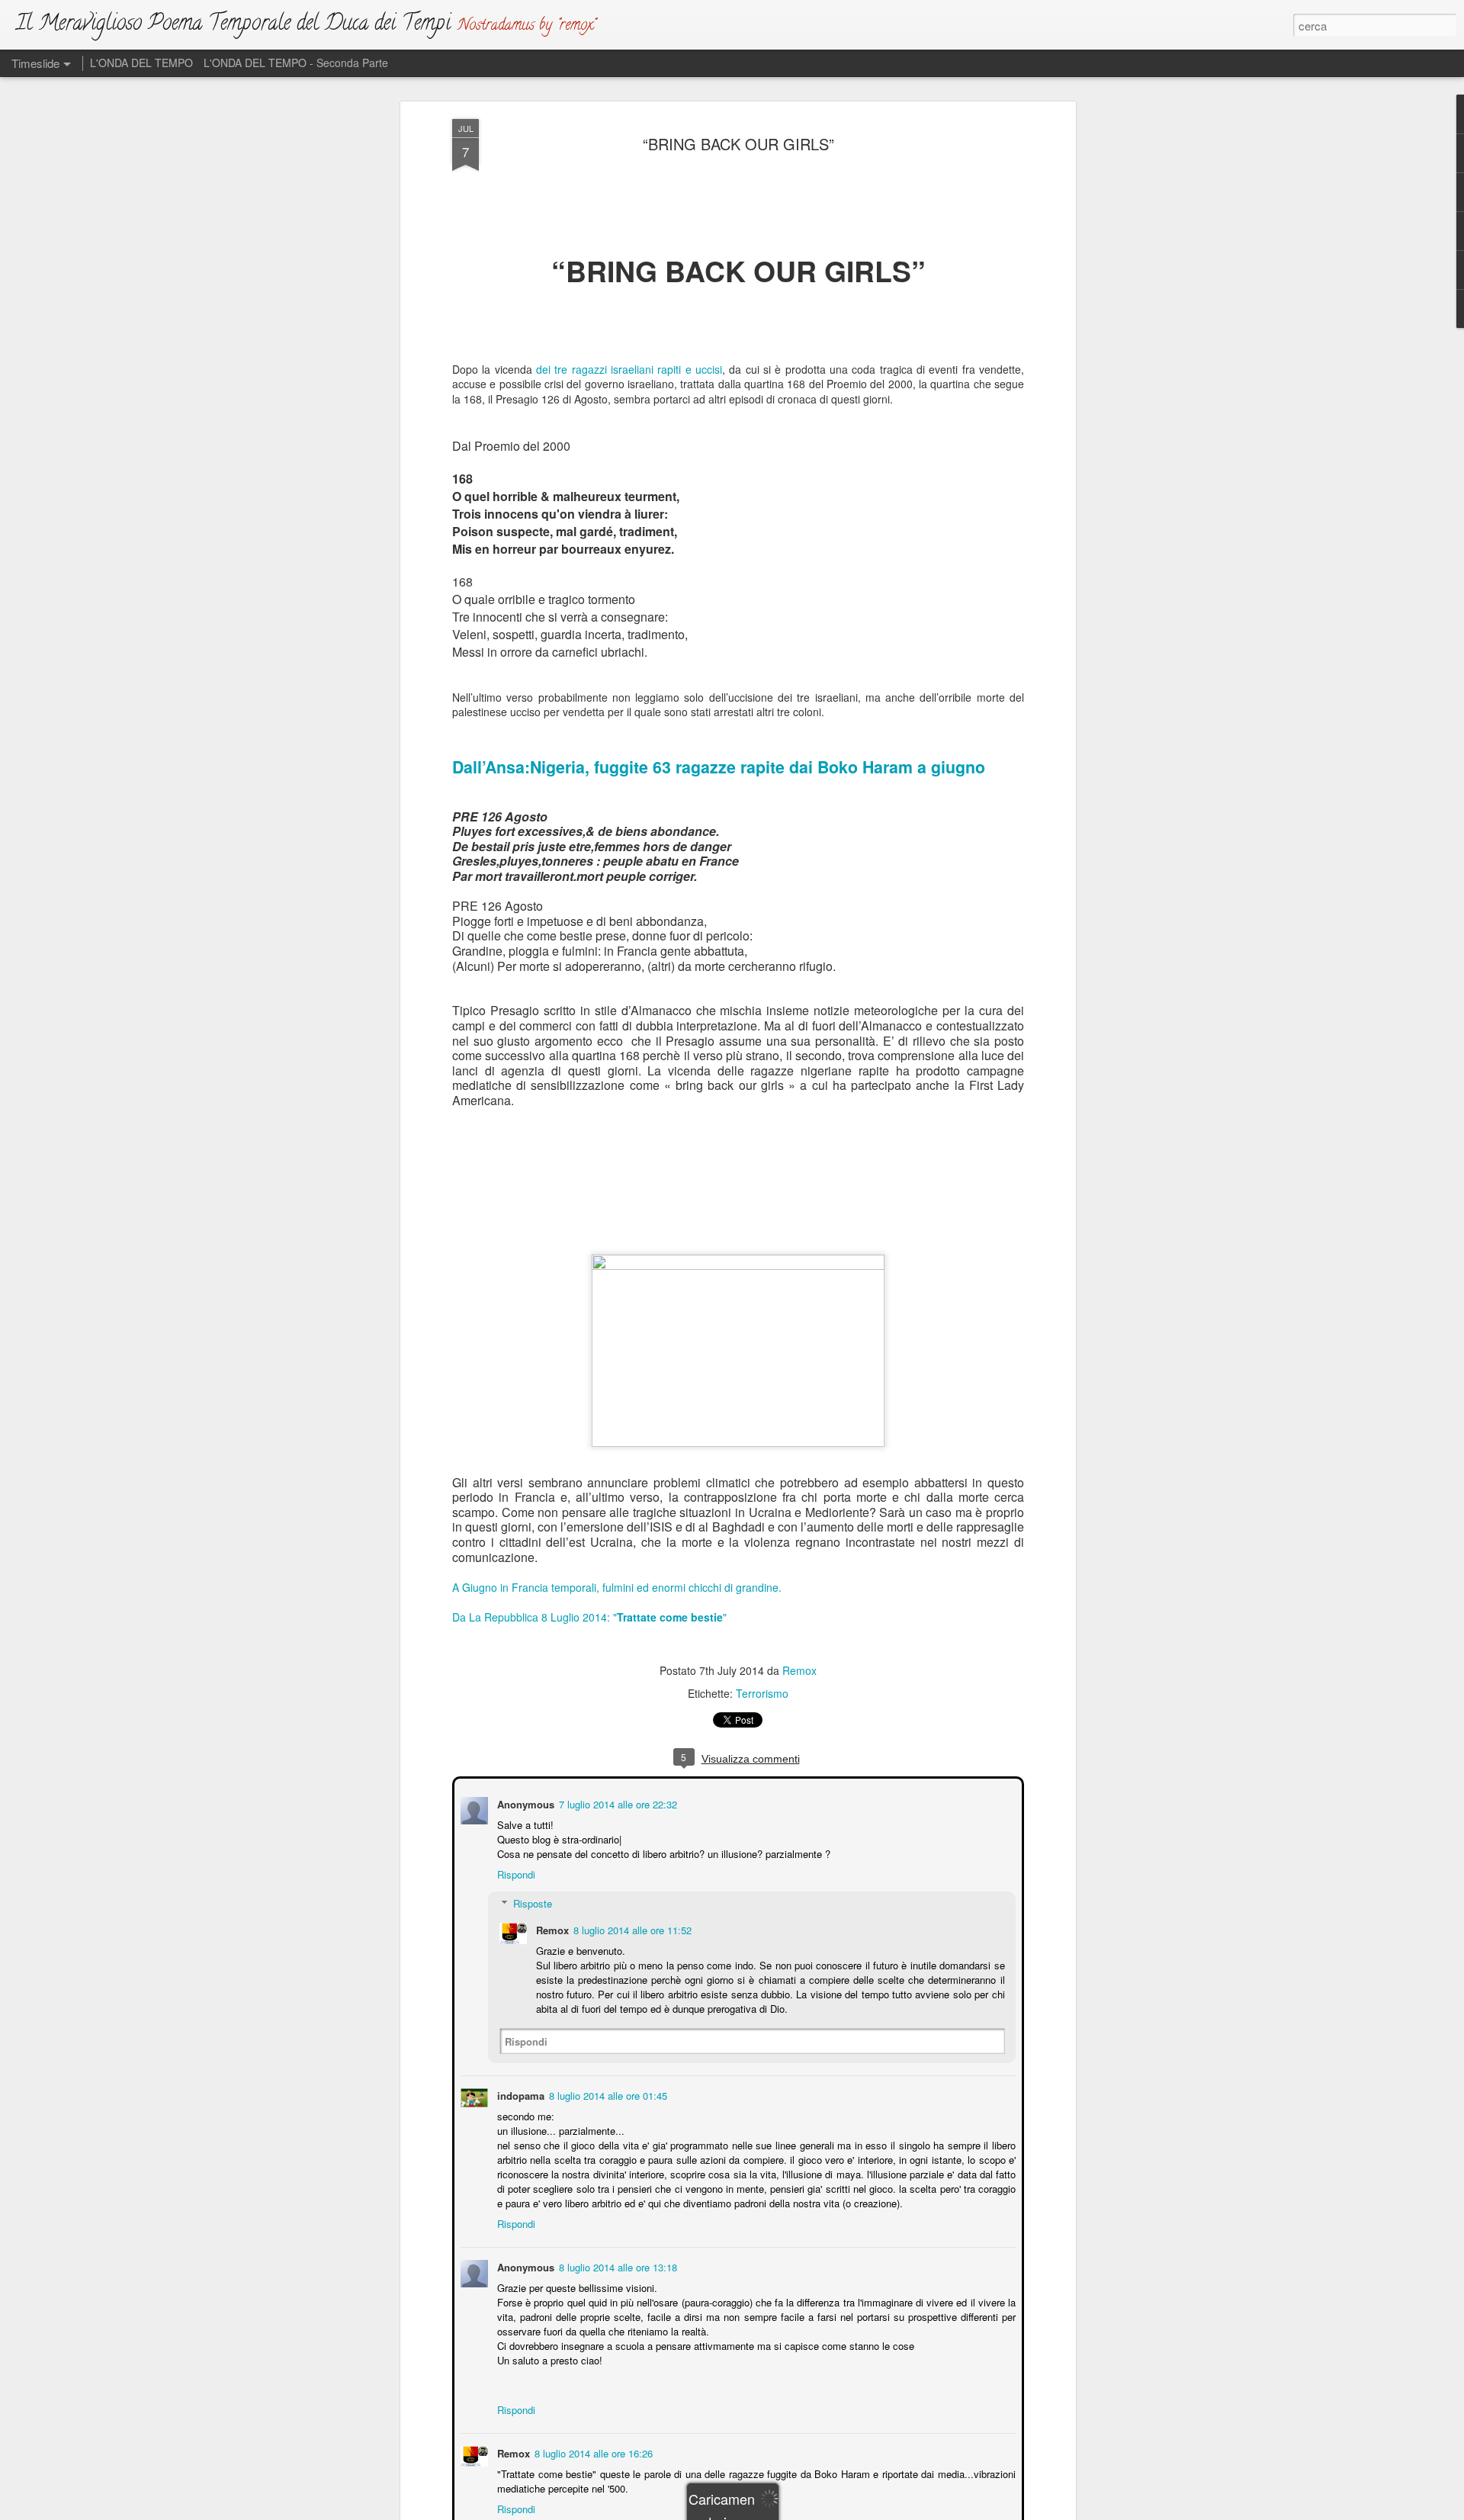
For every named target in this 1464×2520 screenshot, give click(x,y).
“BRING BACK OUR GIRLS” (738, 144)
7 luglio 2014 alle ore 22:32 (616, 1803)
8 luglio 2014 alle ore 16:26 (592, 2452)
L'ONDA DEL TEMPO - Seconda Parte (296, 63)
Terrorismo (762, 1693)
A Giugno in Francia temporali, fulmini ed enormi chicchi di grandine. (617, 1587)
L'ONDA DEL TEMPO (141, 63)
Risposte (531, 1902)
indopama (519, 2094)
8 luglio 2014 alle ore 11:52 (631, 1929)
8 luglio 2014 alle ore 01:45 (607, 2094)
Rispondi (515, 1873)
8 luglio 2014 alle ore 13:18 (616, 2266)
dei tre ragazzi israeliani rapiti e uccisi (629, 369)
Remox (799, 1670)
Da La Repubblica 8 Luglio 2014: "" (589, 1617)
